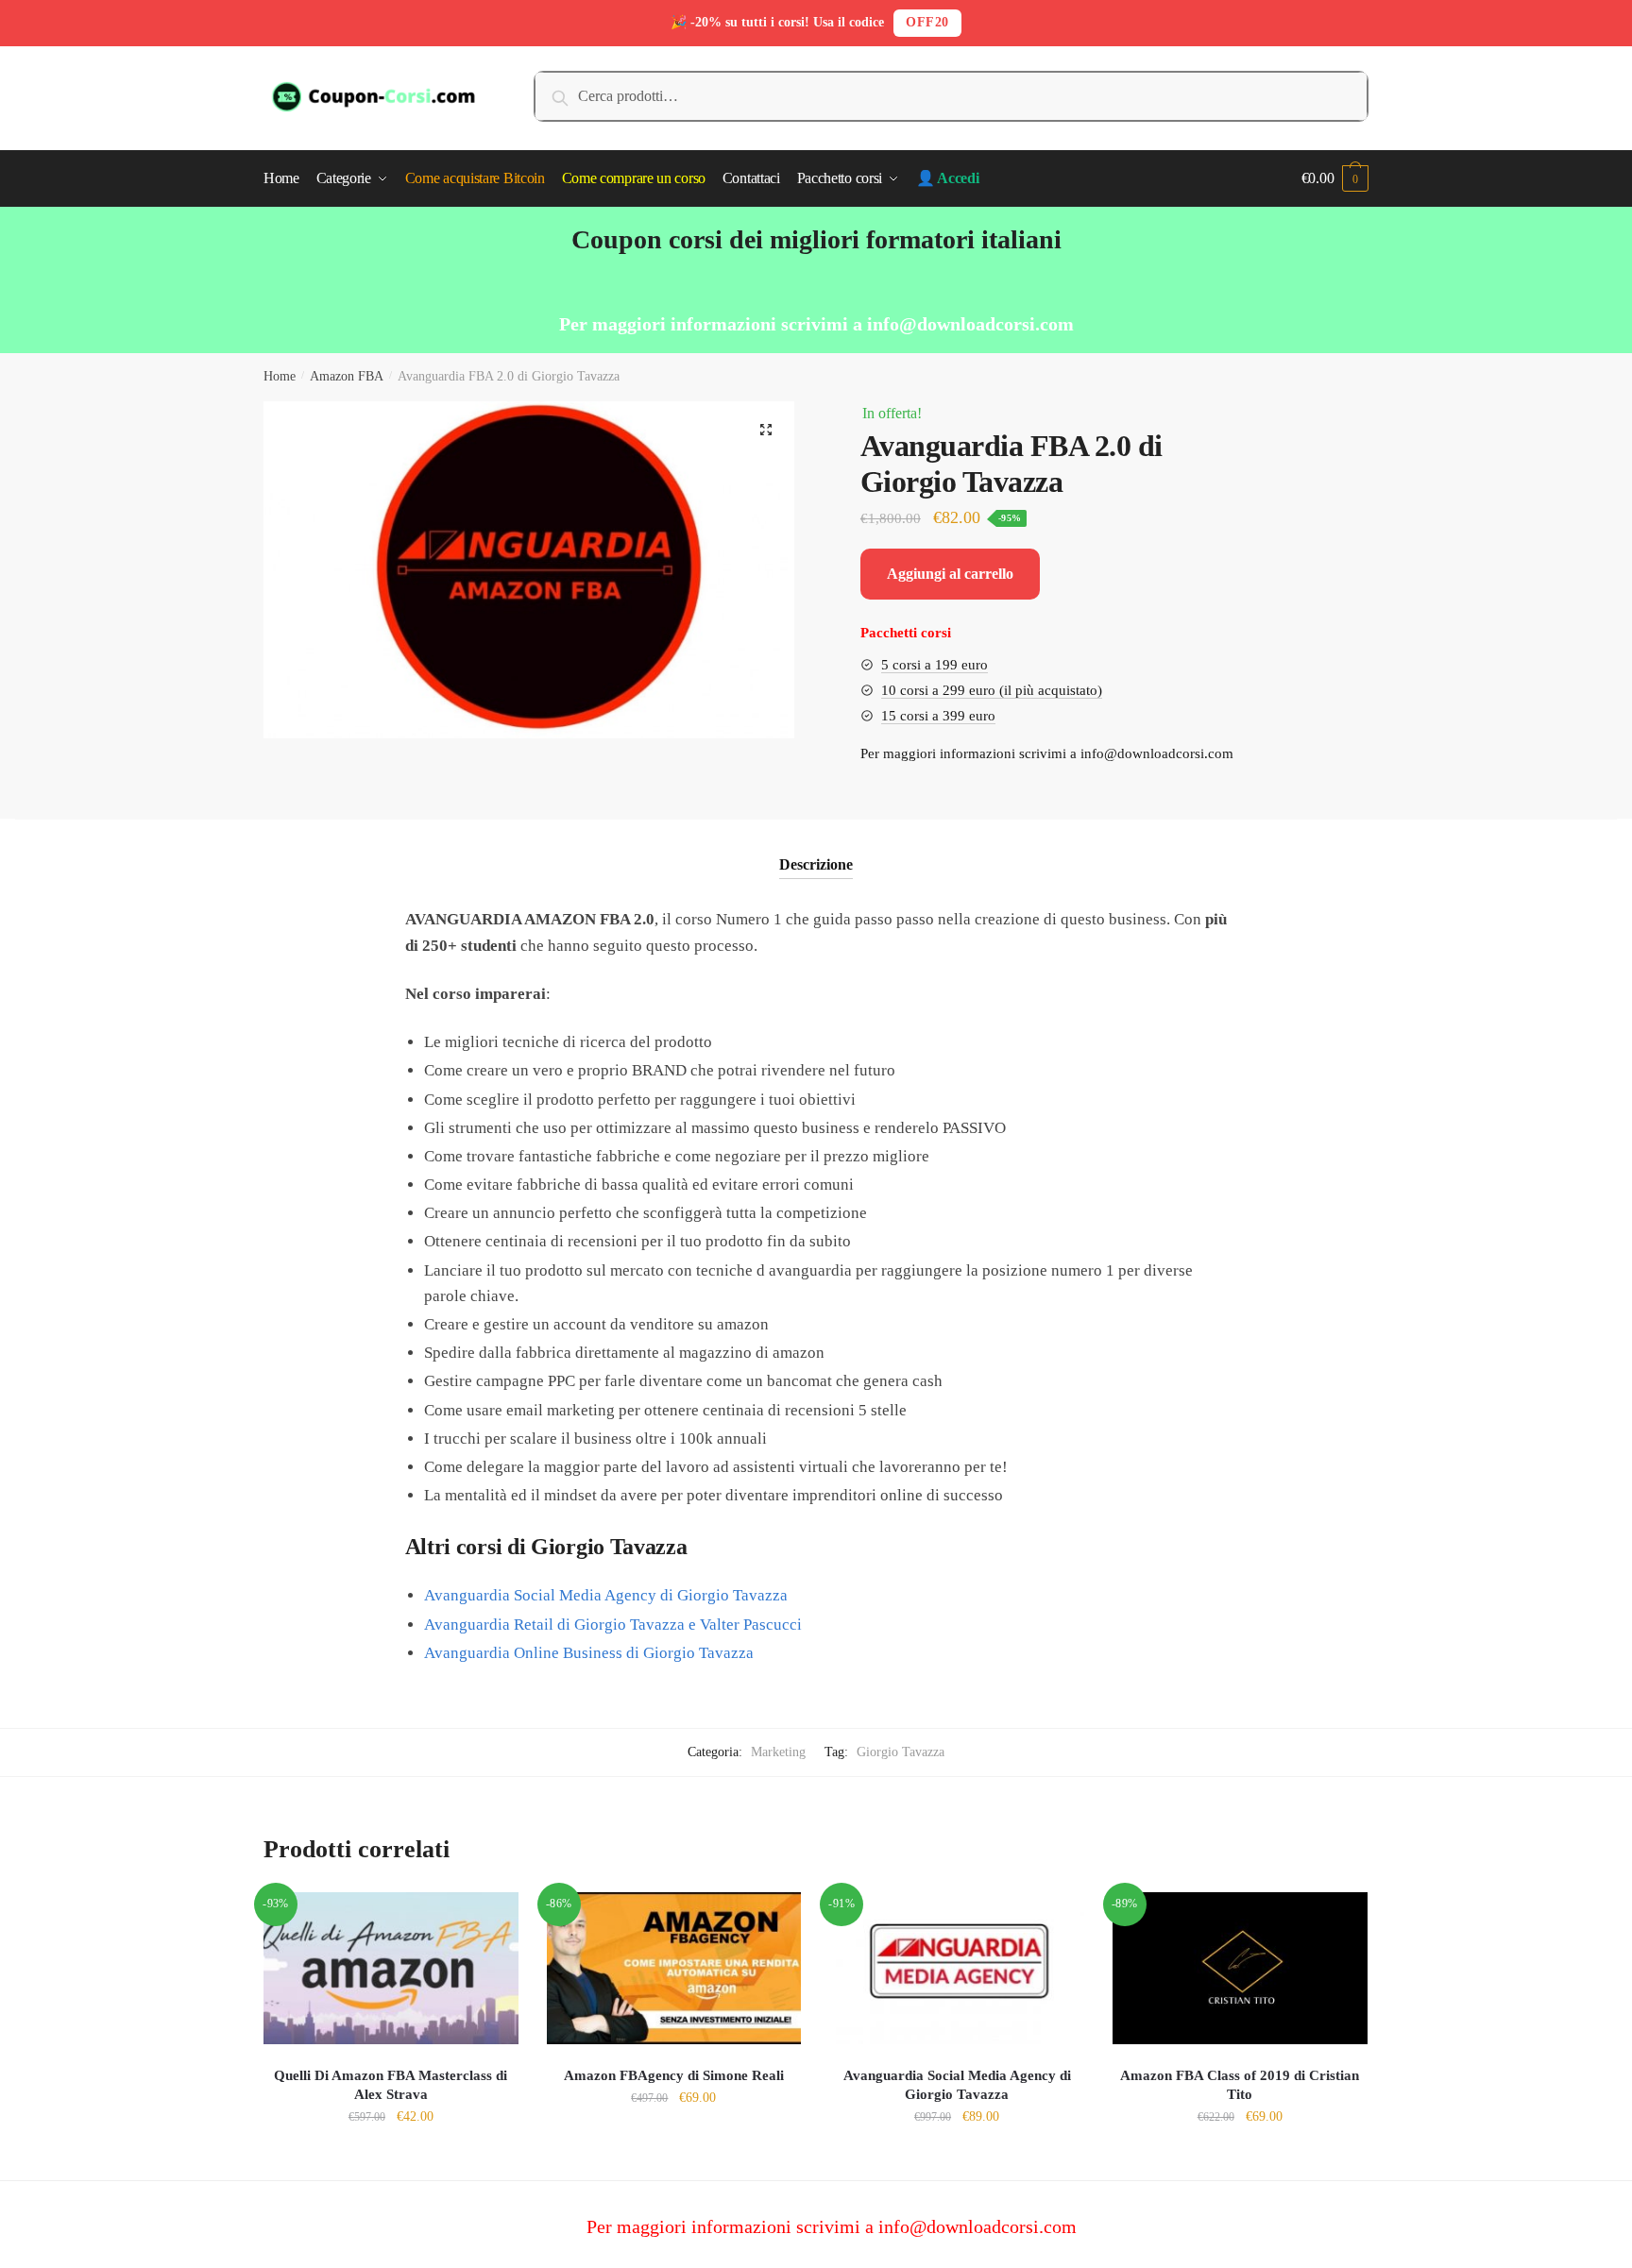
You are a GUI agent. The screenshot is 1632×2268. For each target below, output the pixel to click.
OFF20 (927, 22)
